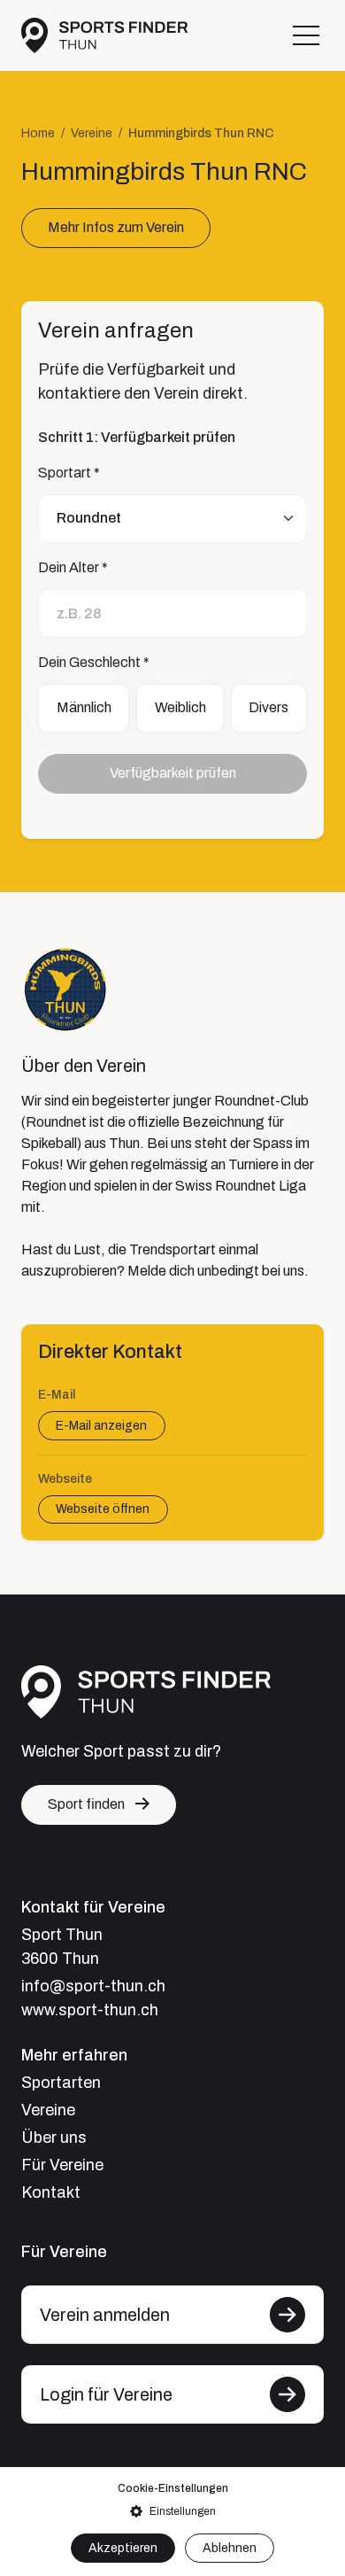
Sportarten (61, 2083)
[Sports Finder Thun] (104, 35)
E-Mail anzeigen (101, 1426)
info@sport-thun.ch (93, 1986)
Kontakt (51, 2192)
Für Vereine (62, 2165)
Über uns (54, 2138)
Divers (268, 707)
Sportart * (69, 473)
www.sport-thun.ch (90, 2010)
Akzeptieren (123, 2548)
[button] (172, 2511)
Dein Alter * (73, 567)
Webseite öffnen (103, 1510)
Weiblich (180, 707)
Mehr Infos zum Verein (116, 227)
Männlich (84, 707)
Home (38, 133)
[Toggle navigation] (306, 35)
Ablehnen (230, 2548)
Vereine (92, 133)
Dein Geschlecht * (94, 662)
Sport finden (86, 1804)
